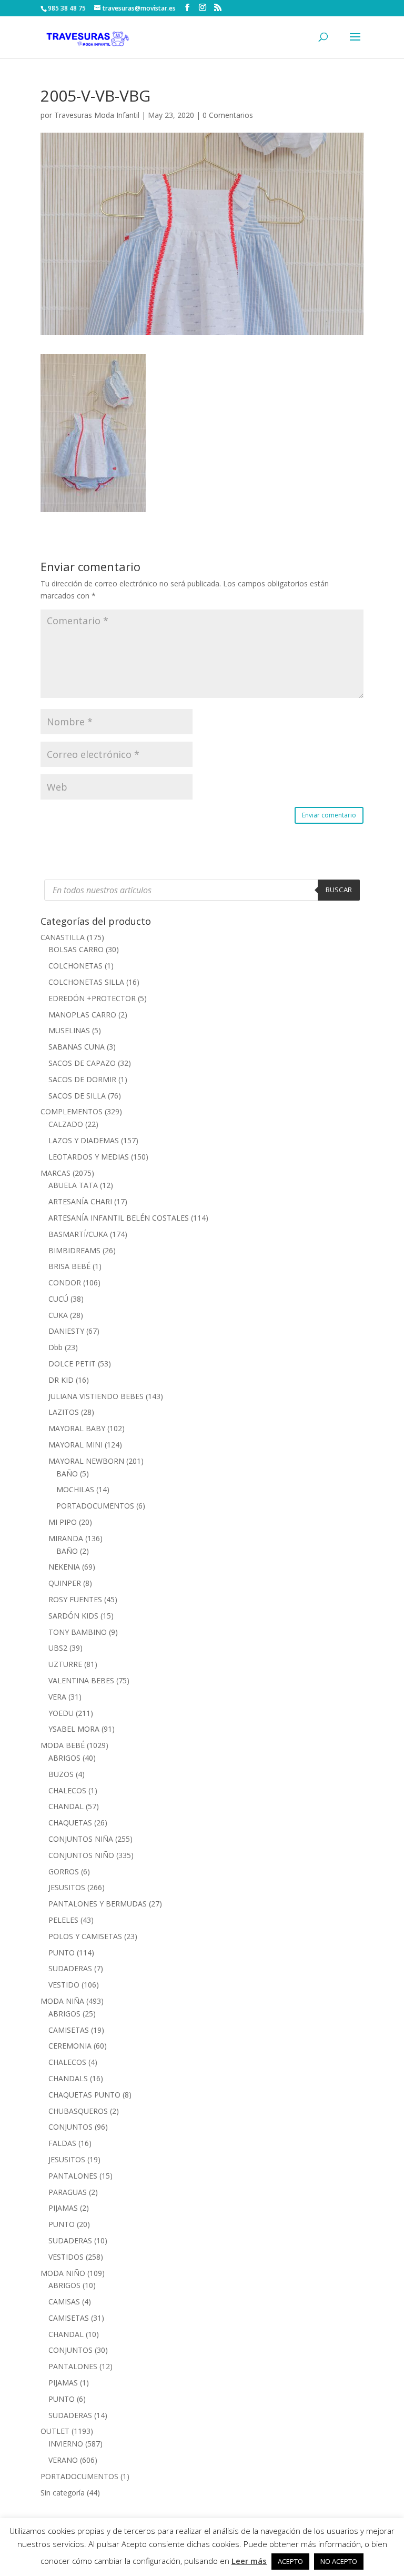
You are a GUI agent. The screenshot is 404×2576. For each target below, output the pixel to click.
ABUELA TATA (73, 1185)
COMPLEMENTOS (72, 1111)
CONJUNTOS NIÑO (81, 1855)
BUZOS (61, 1774)
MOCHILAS (75, 1489)
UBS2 (58, 1648)
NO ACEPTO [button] (339, 2561)
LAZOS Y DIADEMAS (84, 1140)
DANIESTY (66, 1331)
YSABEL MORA (74, 1729)
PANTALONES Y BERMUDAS (98, 1904)
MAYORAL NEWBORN (86, 1461)
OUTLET (55, 2431)
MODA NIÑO (63, 2273)
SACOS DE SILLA (77, 1096)
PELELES (63, 1920)
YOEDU (61, 1713)
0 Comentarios (228, 115)
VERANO (63, 2460)
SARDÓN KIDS (73, 1616)
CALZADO (66, 1124)
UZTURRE (65, 1664)
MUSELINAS (69, 1030)
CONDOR (65, 1282)
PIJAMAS (63, 2208)
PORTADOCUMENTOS (95, 1506)
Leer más (249, 2561)
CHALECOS (67, 1790)
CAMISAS (64, 2302)
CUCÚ (58, 1299)
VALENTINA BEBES (81, 1680)
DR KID (61, 1380)
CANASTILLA (63, 937)
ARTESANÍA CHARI (80, 1201)
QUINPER (65, 1583)
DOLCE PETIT (72, 1364)
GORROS (64, 1871)
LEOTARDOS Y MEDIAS (89, 1157)
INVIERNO (66, 2444)
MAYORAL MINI (75, 1445)
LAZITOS (64, 1412)
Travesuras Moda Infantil (97, 115)
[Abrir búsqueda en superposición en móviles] (202, 890)
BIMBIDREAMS (74, 1250)
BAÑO (67, 1474)
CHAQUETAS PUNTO (84, 2095)
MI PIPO (63, 1522)
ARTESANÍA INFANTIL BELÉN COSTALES (119, 1218)
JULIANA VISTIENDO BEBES (96, 1396)
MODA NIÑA (62, 2001)
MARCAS (55, 1173)
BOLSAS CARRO (76, 949)
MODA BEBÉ (63, 1745)
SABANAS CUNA (77, 1047)
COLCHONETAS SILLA (86, 982)
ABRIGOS (64, 1758)
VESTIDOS (66, 2257)
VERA (57, 1697)
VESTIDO (64, 1985)
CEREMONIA (70, 2046)
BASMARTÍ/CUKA (78, 1234)
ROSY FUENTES (75, 1599)
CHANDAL (66, 1806)
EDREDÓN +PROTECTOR (92, 998)
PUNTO (62, 1953)
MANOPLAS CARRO (82, 1015)
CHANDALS (68, 2078)
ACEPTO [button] (290, 2561)
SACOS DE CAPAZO (82, 1063)
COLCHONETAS (75, 966)
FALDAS (62, 2143)
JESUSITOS (67, 1887)
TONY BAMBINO (78, 1632)
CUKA (58, 1315)
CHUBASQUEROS (78, 2111)
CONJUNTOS (70, 2127)
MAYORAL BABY (77, 1428)
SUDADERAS (70, 1968)
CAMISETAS (69, 2030)
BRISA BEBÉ (69, 1266)
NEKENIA (64, 1567)
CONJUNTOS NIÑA (81, 1839)
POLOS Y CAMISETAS (85, 1936)
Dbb (55, 1347)
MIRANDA (66, 1538)
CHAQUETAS (70, 1823)
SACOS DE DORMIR (82, 1079)
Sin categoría (63, 2493)
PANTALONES (73, 2176)
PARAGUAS (68, 2192)
